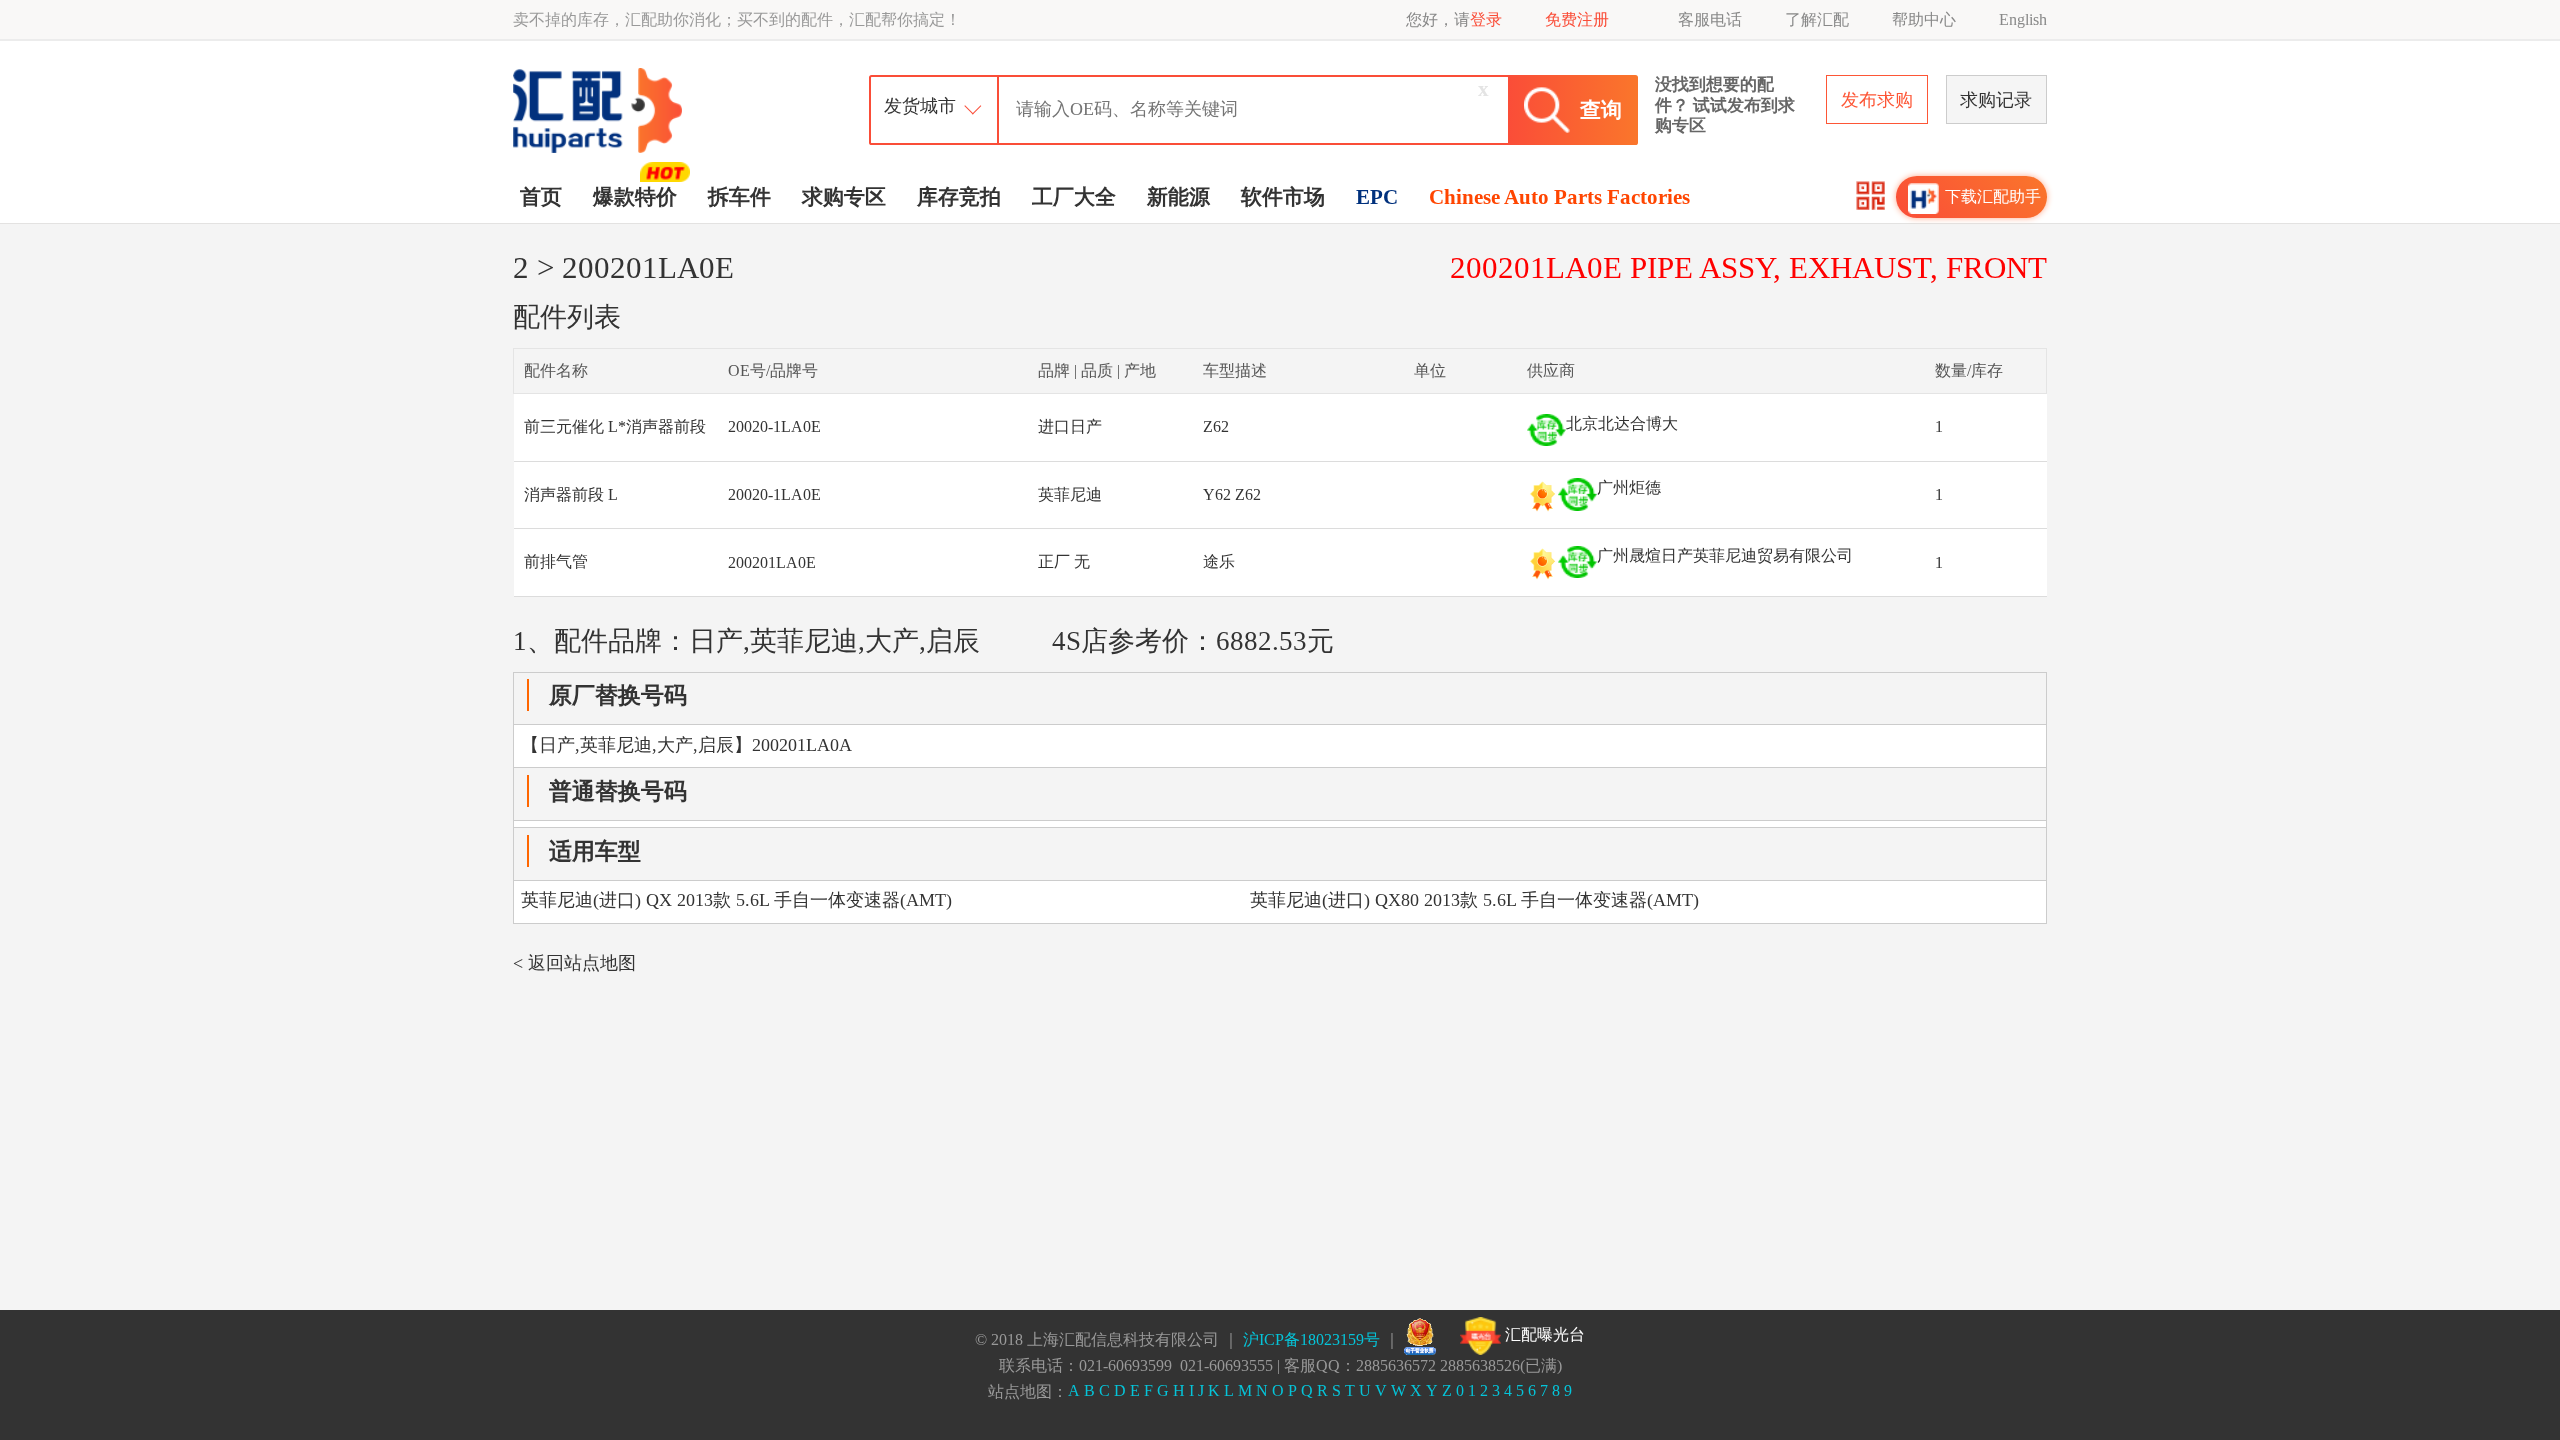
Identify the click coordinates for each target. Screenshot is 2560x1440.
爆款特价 (635, 196)
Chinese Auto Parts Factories (1559, 196)
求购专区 (844, 196)
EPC (1377, 196)
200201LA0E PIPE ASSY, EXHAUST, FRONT (1748, 267)
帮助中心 (1924, 19)
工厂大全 (1074, 196)
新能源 (1178, 196)
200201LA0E (772, 562)
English (2023, 19)
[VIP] (1542, 496)
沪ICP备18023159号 (1311, 1339)
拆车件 (739, 196)
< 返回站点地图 (574, 963)
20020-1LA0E (774, 426)
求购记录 (1996, 100)
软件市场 (1283, 196)
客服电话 (1710, 19)
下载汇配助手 (1993, 196)
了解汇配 (1817, 19)
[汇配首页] (600, 73)
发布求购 (1877, 100)
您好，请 (1454, 19)
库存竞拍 (959, 196)
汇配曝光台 (1543, 1334)
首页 (541, 196)
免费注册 (1577, 19)
